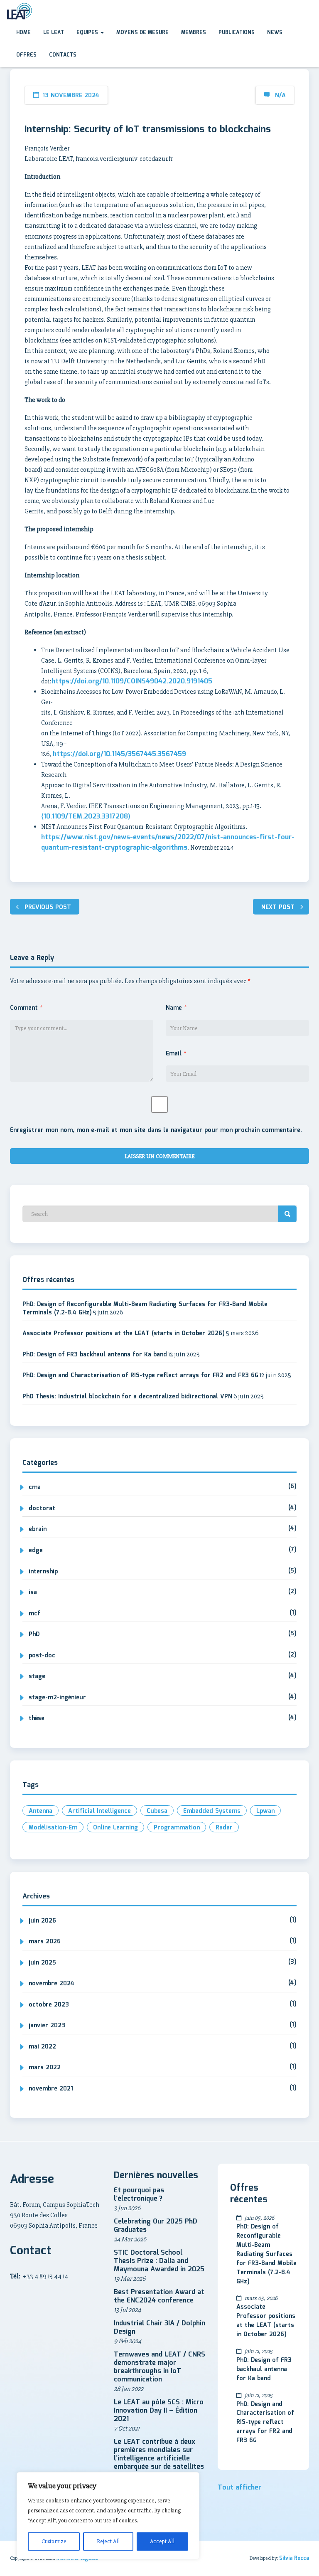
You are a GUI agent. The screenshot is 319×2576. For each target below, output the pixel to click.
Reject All (108, 2541)
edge (36, 1551)
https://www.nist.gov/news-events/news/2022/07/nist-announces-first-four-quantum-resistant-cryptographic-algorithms (168, 843)
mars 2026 (45, 1942)
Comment (26, 1008)
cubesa (157, 1811)
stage (37, 1676)
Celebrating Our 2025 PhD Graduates (156, 2226)
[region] (108, 2516)
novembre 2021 (51, 2089)
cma (35, 1487)
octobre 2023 (49, 2005)
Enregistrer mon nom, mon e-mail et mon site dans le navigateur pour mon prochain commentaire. (156, 1130)
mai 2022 (42, 2047)
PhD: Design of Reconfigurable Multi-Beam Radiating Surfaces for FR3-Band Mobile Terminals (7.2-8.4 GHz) (145, 1309)
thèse (37, 1718)
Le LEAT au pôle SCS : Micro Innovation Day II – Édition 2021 (159, 2411)
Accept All (162, 2541)
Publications (237, 33)
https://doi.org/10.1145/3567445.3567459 (119, 754)
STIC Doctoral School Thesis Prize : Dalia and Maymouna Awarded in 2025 (159, 2261)
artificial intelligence (99, 1811)
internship (43, 1572)
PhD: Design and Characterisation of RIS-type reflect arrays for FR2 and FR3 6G (140, 1376)
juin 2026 (42, 1921)
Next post (278, 907)
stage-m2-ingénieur (57, 1698)
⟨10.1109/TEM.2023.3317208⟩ (86, 817)
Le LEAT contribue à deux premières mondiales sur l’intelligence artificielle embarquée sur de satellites (159, 2454)
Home (23, 33)
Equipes (88, 33)
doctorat (42, 1509)
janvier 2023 (47, 2026)
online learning (115, 1828)
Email (176, 1054)
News (275, 33)
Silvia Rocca (294, 2558)
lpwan (265, 1811)
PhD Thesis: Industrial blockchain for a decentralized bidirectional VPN (127, 1397)
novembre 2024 (52, 1984)
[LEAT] (19, 11)
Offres (26, 55)
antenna (40, 1811)
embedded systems (212, 1811)
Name (176, 1008)
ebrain (38, 1529)
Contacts (63, 55)
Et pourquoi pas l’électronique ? (139, 2195)
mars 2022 (45, 2068)
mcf (34, 1614)
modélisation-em (53, 1828)
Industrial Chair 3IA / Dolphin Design (159, 2328)
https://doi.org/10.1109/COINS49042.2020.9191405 (132, 682)
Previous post (48, 907)
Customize (54, 2541)
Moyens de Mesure (142, 33)
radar (224, 1828)
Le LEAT (54, 33)
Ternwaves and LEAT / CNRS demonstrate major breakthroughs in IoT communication (159, 2367)
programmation (177, 1828)
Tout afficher (239, 2488)
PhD (34, 1634)
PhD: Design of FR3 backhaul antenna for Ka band (95, 1355)
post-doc (42, 1656)
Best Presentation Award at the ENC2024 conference (159, 2296)
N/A (280, 96)
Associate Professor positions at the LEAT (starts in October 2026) (124, 1334)
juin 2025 (42, 1963)
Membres (194, 33)
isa (33, 1592)
